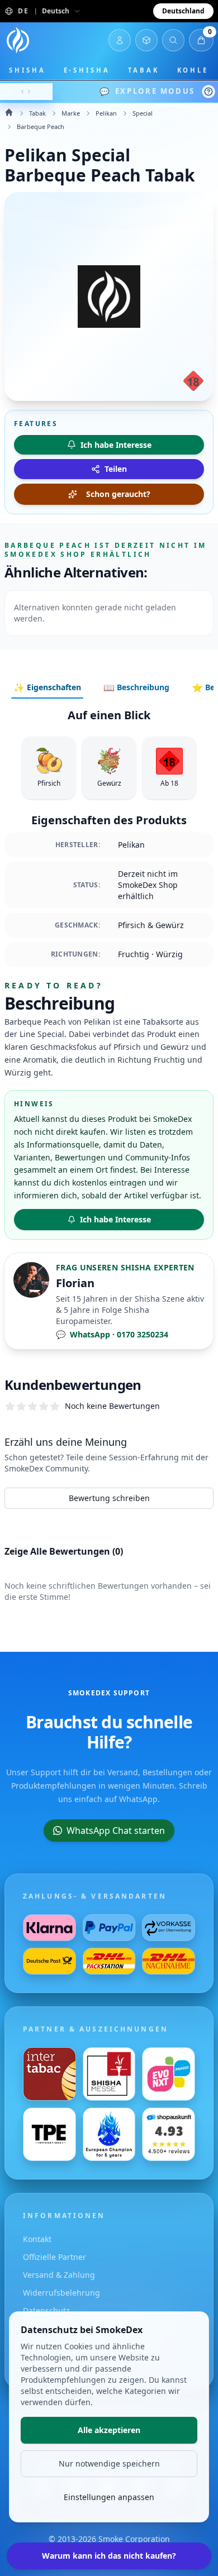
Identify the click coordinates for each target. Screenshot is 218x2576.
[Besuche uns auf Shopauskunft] (169, 2134)
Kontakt (37, 2239)
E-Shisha (87, 70)
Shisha (27, 70)
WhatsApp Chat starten (116, 1831)
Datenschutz (46, 2310)
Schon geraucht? (118, 494)
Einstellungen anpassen (109, 2497)
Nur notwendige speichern (109, 2463)
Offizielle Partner (54, 2257)
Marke (71, 113)
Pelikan (106, 113)
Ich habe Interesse (115, 1219)
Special (143, 113)
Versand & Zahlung (59, 2275)
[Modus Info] (208, 92)
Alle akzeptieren (109, 2430)
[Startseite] (18, 40)
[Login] (120, 40)
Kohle (193, 70)
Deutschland (183, 11)
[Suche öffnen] (173, 40)
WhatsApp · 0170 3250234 (112, 1334)
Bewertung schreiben (109, 1498)
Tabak (144, 70)
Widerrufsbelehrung (61, 2293)
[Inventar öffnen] (146, 40)
